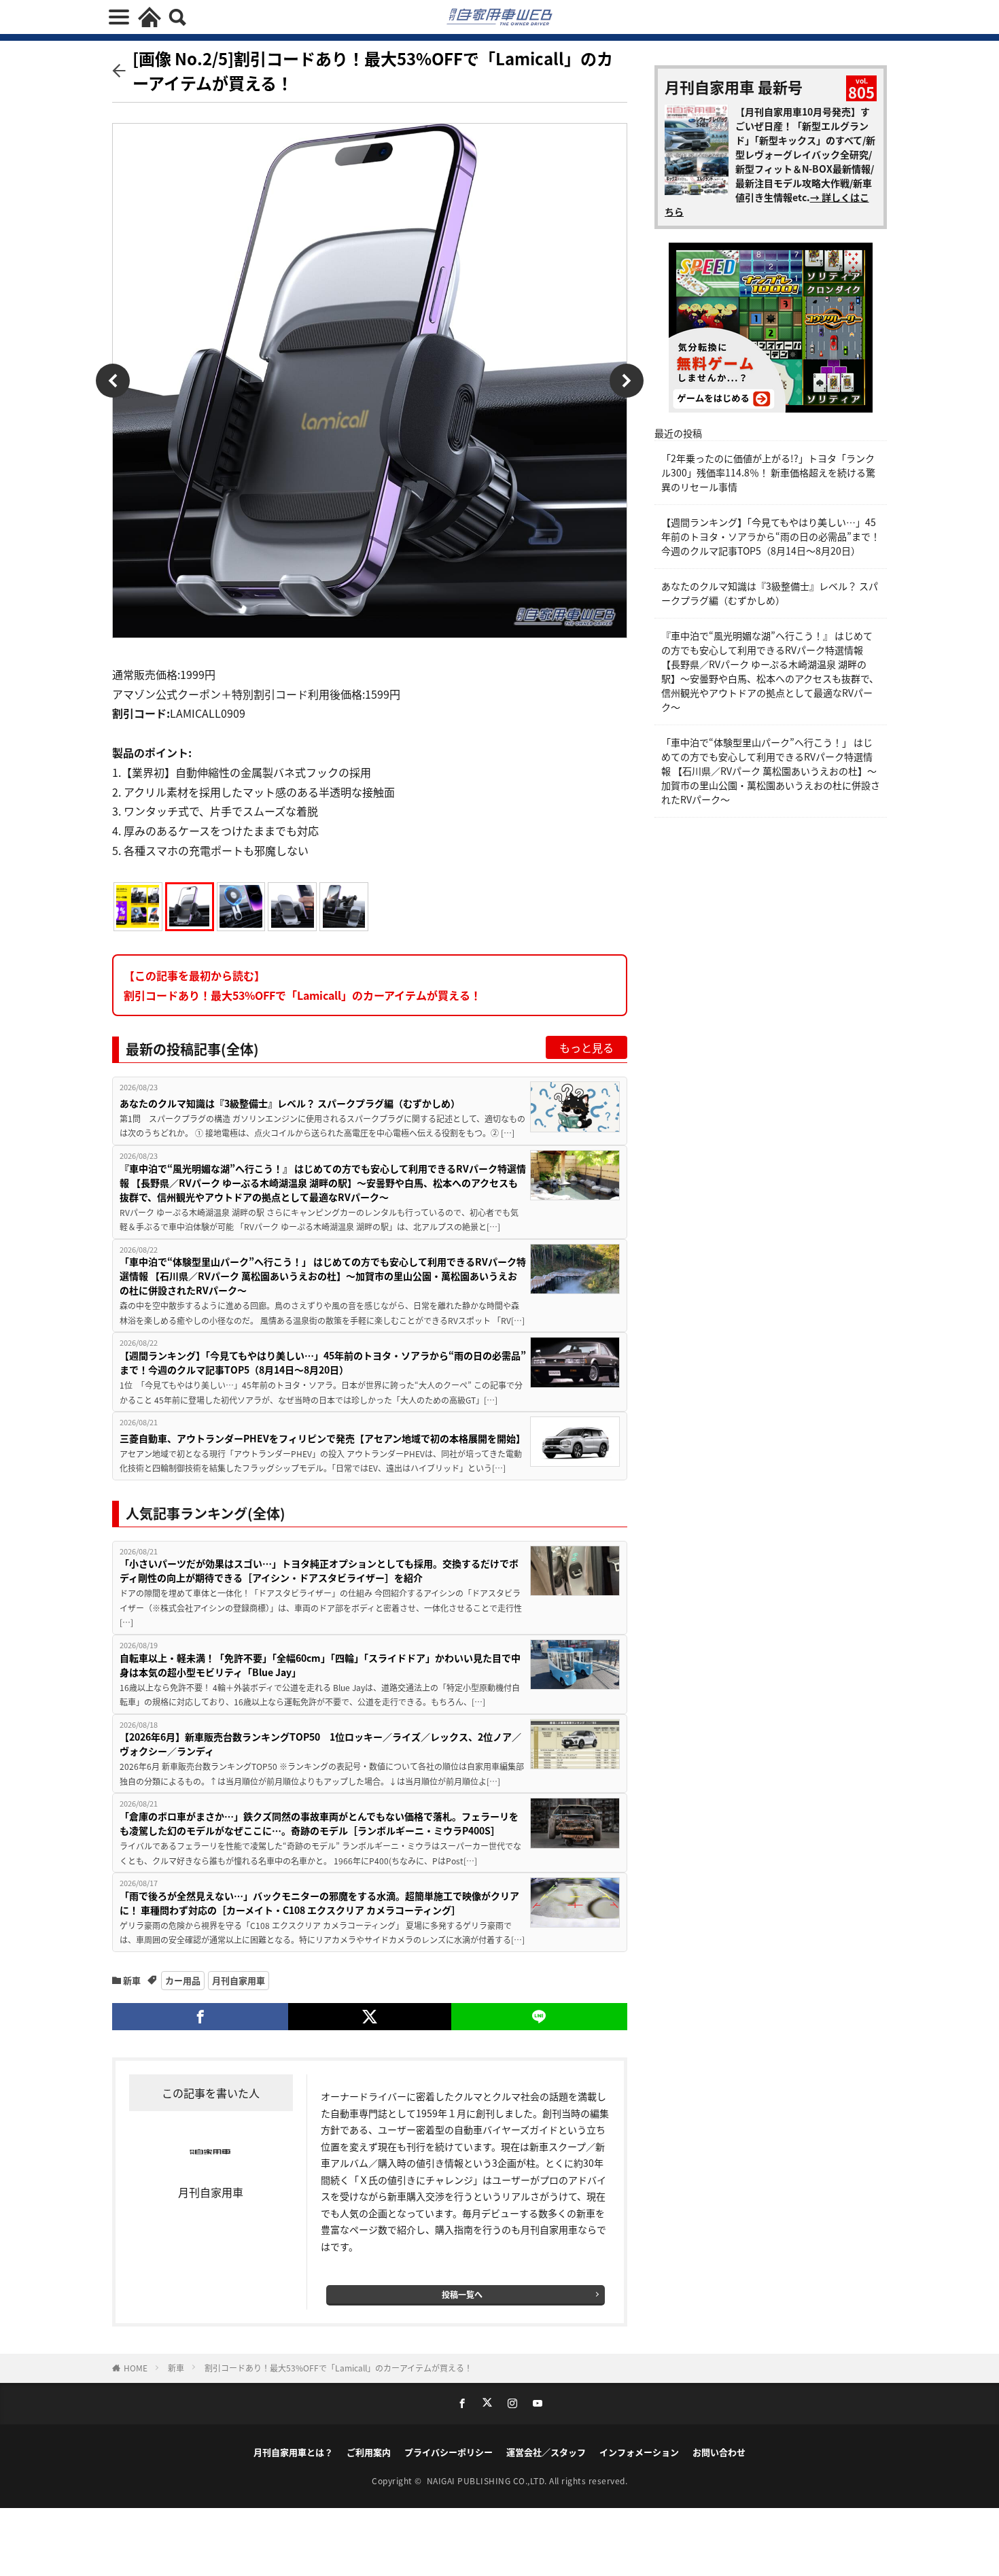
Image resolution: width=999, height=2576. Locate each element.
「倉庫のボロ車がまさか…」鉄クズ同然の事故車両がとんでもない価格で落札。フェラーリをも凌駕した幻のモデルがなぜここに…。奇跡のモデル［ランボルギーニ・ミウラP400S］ (319, 1823)
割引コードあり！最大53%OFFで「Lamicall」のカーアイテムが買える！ (338, 2368)
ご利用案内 (369, 2452)
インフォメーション (639, 2452)
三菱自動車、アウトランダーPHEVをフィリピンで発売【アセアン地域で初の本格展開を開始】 (322, 1438)
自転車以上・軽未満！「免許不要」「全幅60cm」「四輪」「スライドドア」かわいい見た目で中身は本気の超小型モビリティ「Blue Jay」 (320, 1665)
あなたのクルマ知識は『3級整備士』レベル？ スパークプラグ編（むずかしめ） (290, 1103)
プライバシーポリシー (449, 2452)
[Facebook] (200, 2017)
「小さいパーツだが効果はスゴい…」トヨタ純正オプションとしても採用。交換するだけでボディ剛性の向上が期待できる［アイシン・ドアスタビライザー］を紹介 (319, 1570)
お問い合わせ (719, 2452)
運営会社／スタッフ (546, 2452)
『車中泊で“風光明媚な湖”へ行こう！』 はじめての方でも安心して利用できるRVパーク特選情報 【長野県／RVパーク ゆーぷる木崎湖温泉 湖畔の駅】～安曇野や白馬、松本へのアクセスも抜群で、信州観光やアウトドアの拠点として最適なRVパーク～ (323, 1183)
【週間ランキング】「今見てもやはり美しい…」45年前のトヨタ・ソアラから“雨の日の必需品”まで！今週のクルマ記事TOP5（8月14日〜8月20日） (323, 1362)
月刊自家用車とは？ (293, 2452)
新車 (132, 1980)
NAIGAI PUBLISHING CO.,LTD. (488, 2481)
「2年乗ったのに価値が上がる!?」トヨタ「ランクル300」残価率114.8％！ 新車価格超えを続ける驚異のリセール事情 (768, 472)
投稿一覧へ (462, 2294)
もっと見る (586, 1047)
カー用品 (183, 1980)
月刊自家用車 (239, 1980)
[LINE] (539, 2017)
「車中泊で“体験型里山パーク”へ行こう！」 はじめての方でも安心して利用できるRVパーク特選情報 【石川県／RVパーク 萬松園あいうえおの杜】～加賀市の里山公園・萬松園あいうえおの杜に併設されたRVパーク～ (323, 1276)
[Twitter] (369, 2017)
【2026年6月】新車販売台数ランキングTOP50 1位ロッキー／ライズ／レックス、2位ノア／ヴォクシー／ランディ (320, 1744)
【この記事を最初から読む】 (302, 985)
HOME (136, 2368)
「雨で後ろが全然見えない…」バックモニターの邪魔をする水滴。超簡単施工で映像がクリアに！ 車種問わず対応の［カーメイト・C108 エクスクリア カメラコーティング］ (319, 1903)
